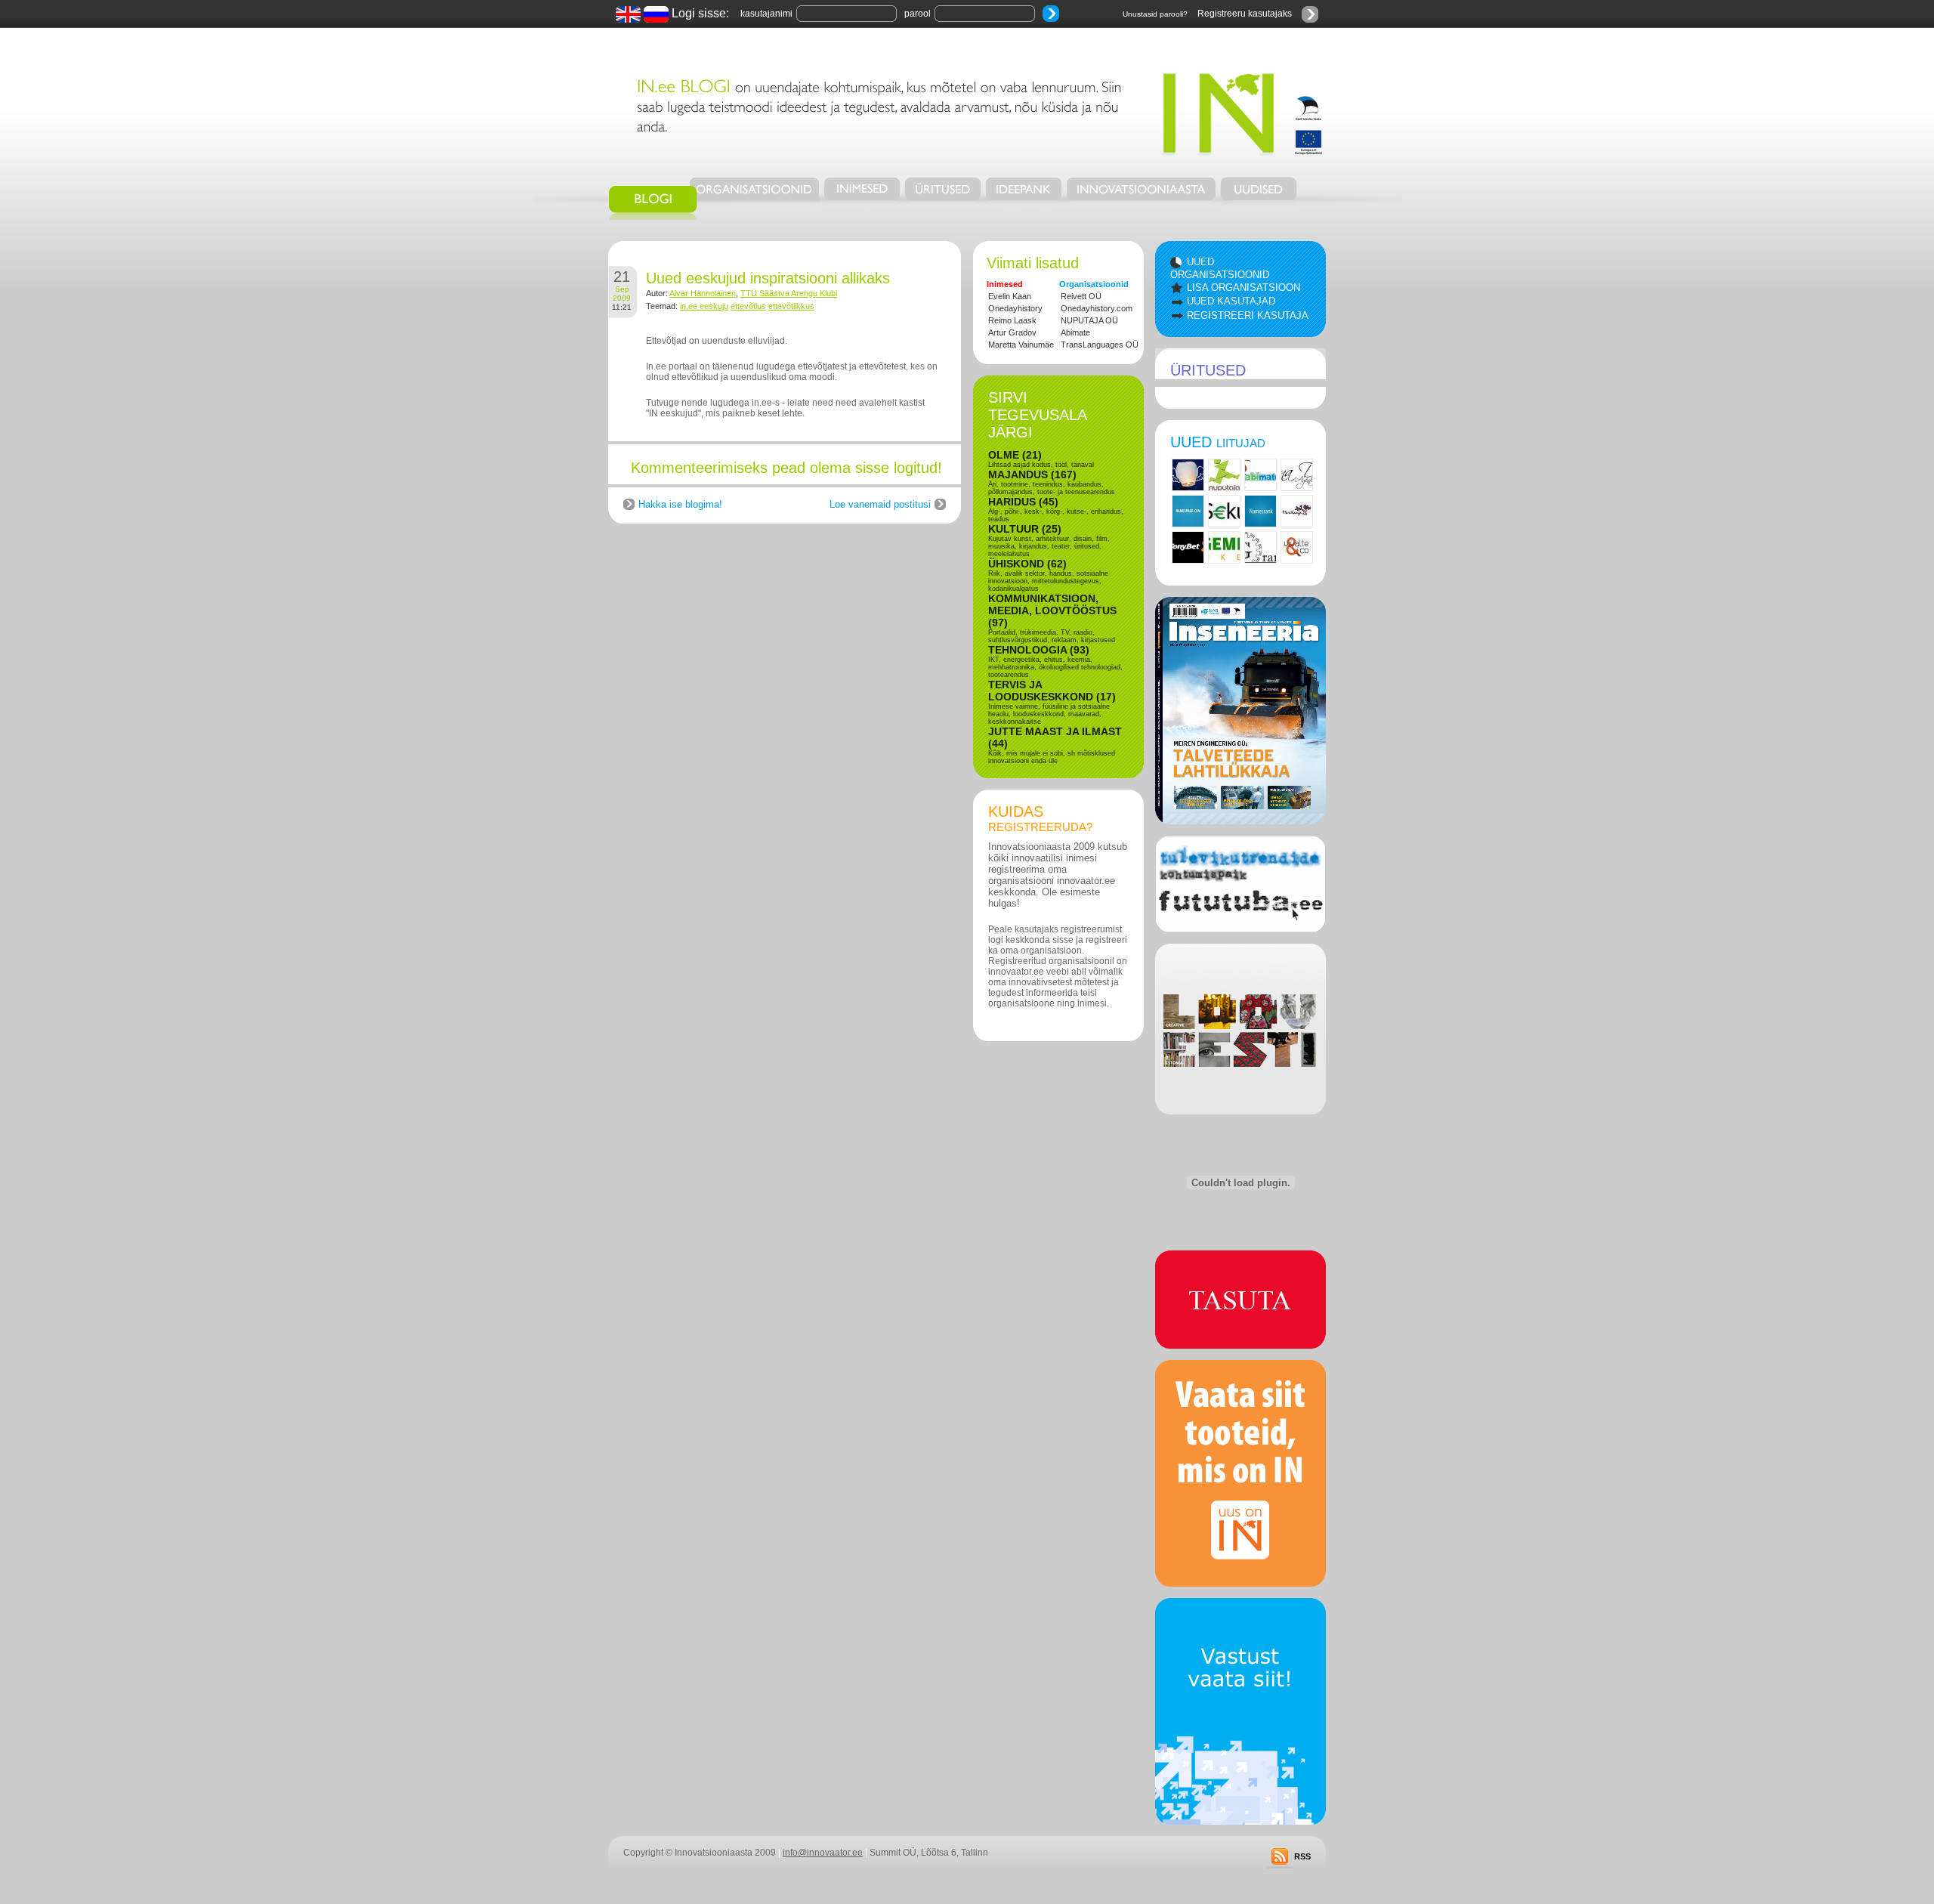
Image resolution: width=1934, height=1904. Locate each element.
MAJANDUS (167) (1032, 474)
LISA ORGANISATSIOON (1244, 287)
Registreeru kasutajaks (1245, 14)
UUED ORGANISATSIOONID (1220, 268)
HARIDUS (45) (1023, 502)
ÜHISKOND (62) (1027, 564)
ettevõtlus (748, 306)
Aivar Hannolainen (703, 293)
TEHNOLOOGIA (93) (1039, 650)
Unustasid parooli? (1155, 14)
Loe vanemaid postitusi (880, 504)
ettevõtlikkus (791, 306)
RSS (1302, 1856)
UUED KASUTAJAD (1231, 301)
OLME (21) (1015, 455)
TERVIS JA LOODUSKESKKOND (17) (1052, 691)
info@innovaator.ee (823, 1853)
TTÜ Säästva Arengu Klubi (789, 293)
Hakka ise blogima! (680, 504)
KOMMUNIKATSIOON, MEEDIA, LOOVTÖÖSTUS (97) (1052, 610)
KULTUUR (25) (1025, 529)
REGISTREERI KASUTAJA (1248, 315)
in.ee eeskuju (704, 306)
